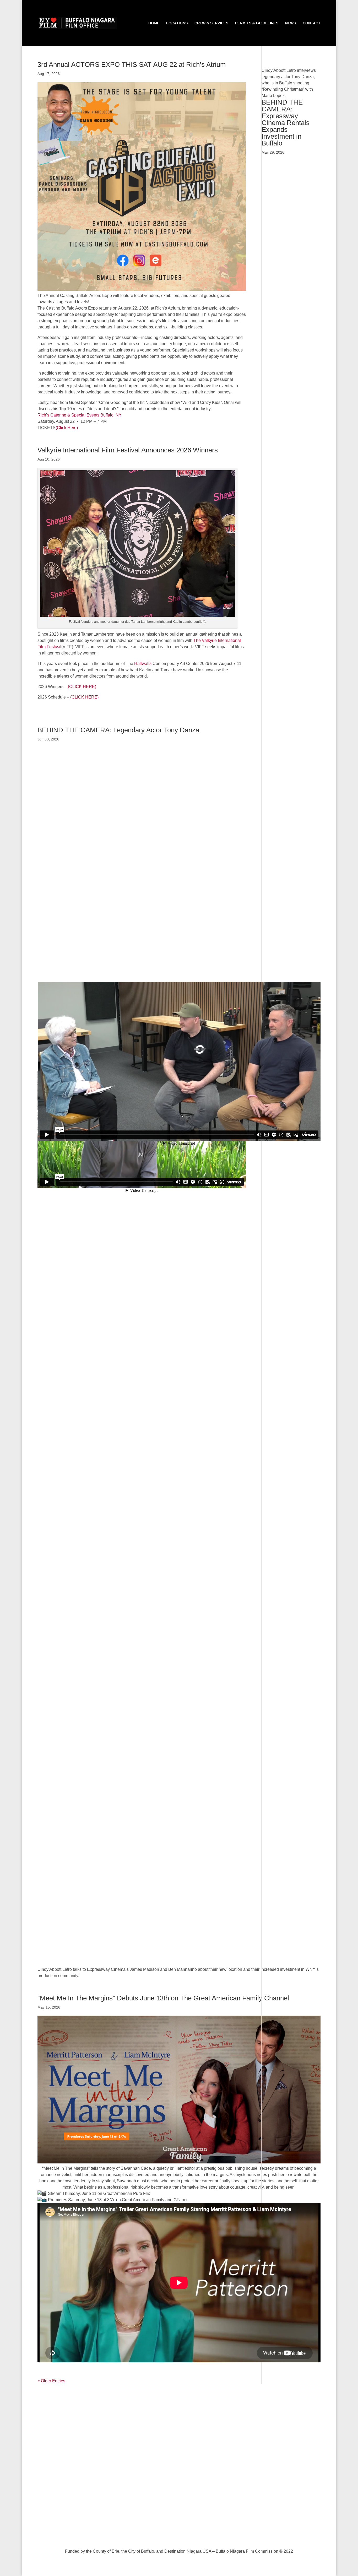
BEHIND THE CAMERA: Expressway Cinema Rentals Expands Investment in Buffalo (286, 123)
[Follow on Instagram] (184, 2534)
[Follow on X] (163, 2534)
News (291, 23)
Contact (312, 23)
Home (154, 23)
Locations (177, 23)
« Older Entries (51, 2381)
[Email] (195, 2534)
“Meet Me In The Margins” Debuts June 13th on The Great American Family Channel (163, 1998)
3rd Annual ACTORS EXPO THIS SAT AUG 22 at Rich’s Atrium (132, 64)
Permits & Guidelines (257, 23)
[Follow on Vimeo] (174, 2534)
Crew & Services (211, 23)
